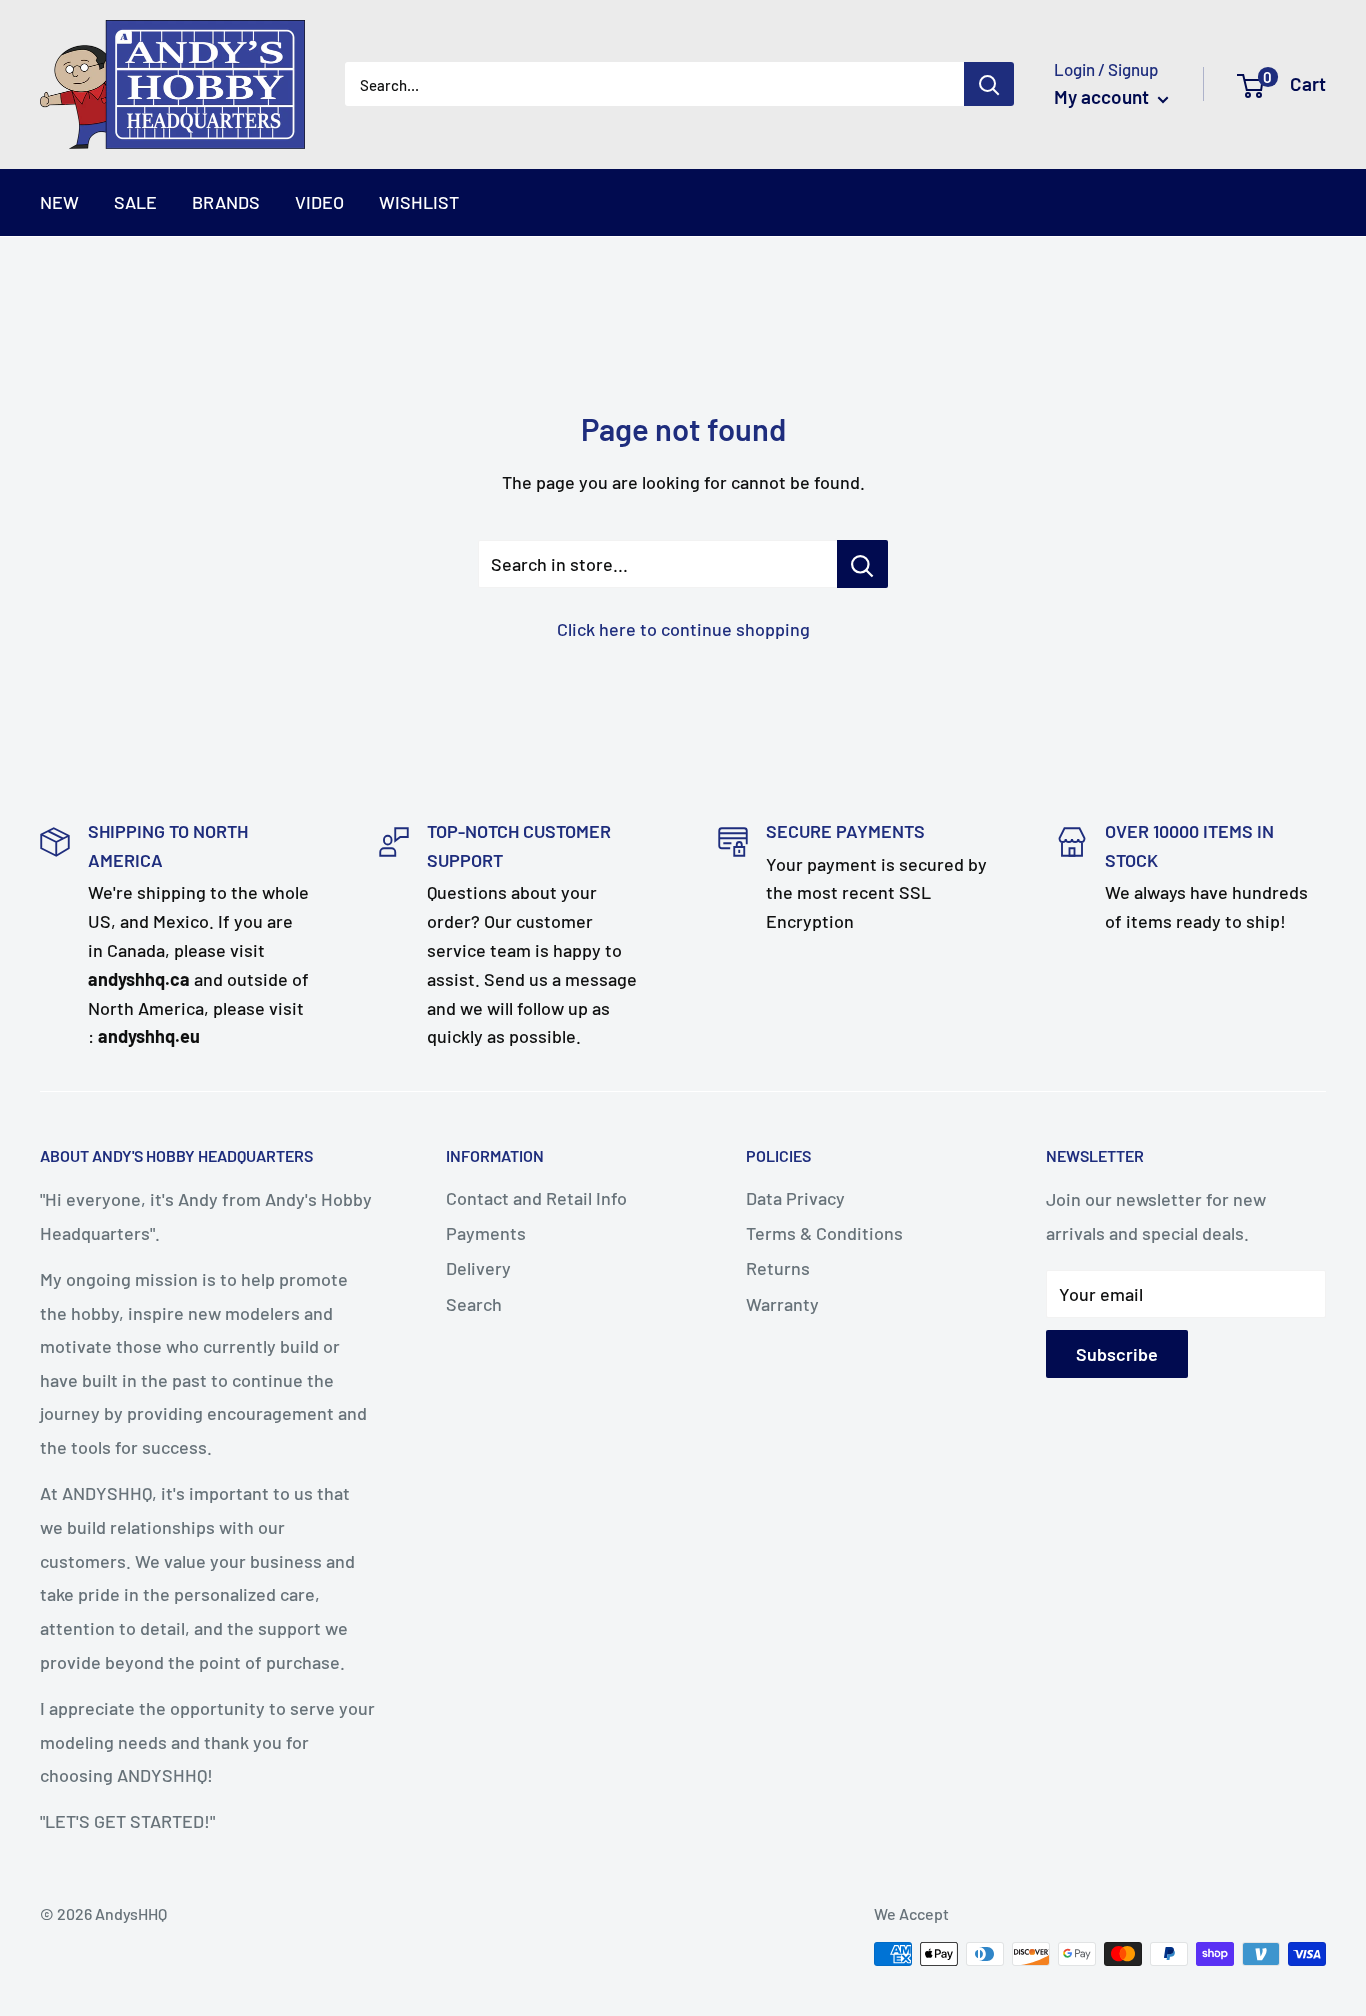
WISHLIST (419, 202)
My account (1103, 96)
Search (474, 1304)
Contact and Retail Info (536, 1198)
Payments (486, 1233)
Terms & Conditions (824, 1233)
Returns (778, 1268)
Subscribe (1117, 1354)
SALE (135, 202)
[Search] (989, 84)
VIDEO (319, 202)
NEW (59, 202)
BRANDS (226, 202)
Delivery (478, 1268)
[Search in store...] (862, 564)
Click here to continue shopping (683, 629)
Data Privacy (795, 1198)
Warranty (782, 1304)
